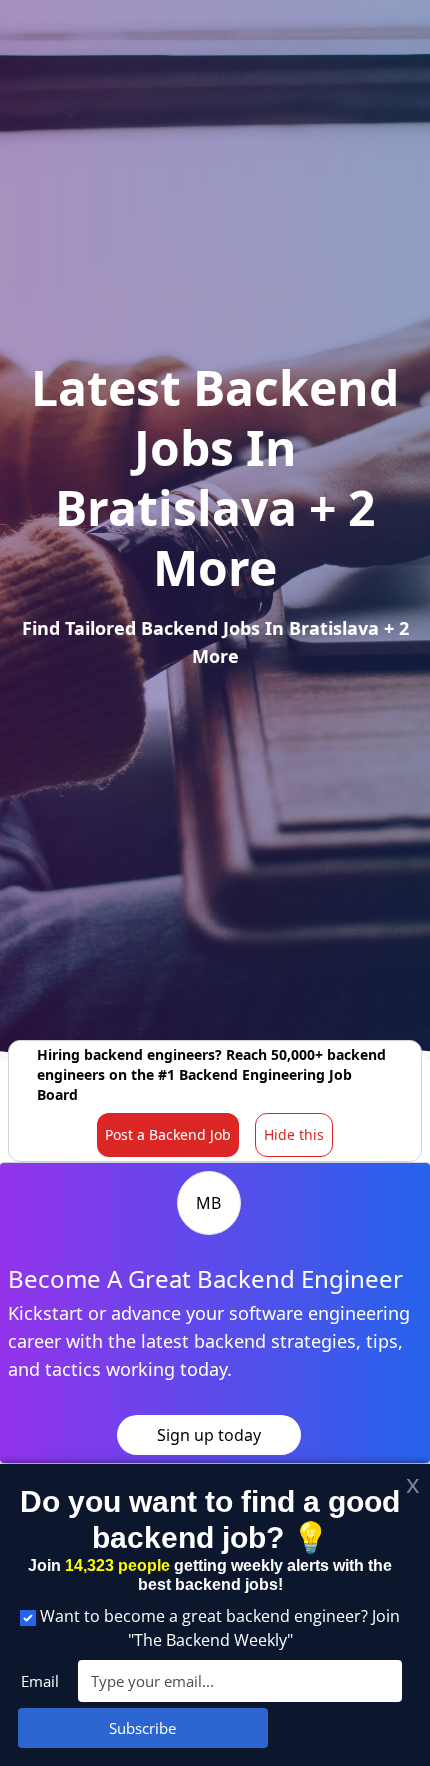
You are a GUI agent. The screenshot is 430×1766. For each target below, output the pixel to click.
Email (40, 1681)
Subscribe (142, 1728)
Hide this (294, 1134)
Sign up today (209, 1435)
